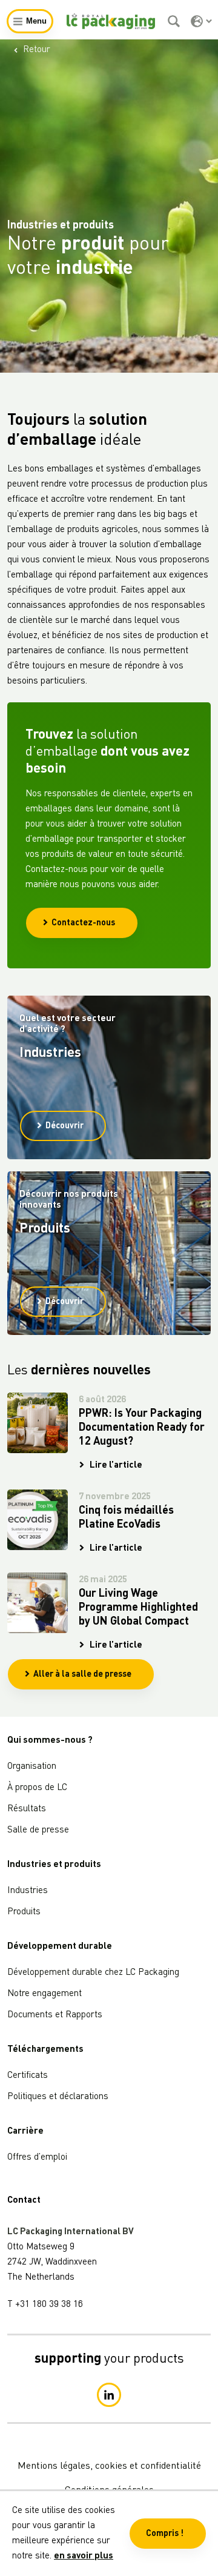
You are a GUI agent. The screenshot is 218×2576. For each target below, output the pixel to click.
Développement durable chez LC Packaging (93, 1973)
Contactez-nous (83, 923)
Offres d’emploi (37, 2158)
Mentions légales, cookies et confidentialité (109, 2466)
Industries (28, 1891)
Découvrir (64, 1126)
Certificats (28, 2076)
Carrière (25, 2132)
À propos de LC (37, 1788)
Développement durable (60, 1947)
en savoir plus (84, 2556)
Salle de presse (38, 1830)
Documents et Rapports (55, 2015)
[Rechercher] (175, 21)
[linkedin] (109, 2395)
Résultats (27, 1809)
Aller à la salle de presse (82, 1674)
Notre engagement (45, 1994)
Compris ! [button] (165, 2534)
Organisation (32, 1767)
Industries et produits (54, 1865)
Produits (24, 1912)
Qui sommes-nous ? (50, 1741)
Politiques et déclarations (58, 2097)
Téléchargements (45, 2050)
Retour (37, 50)
